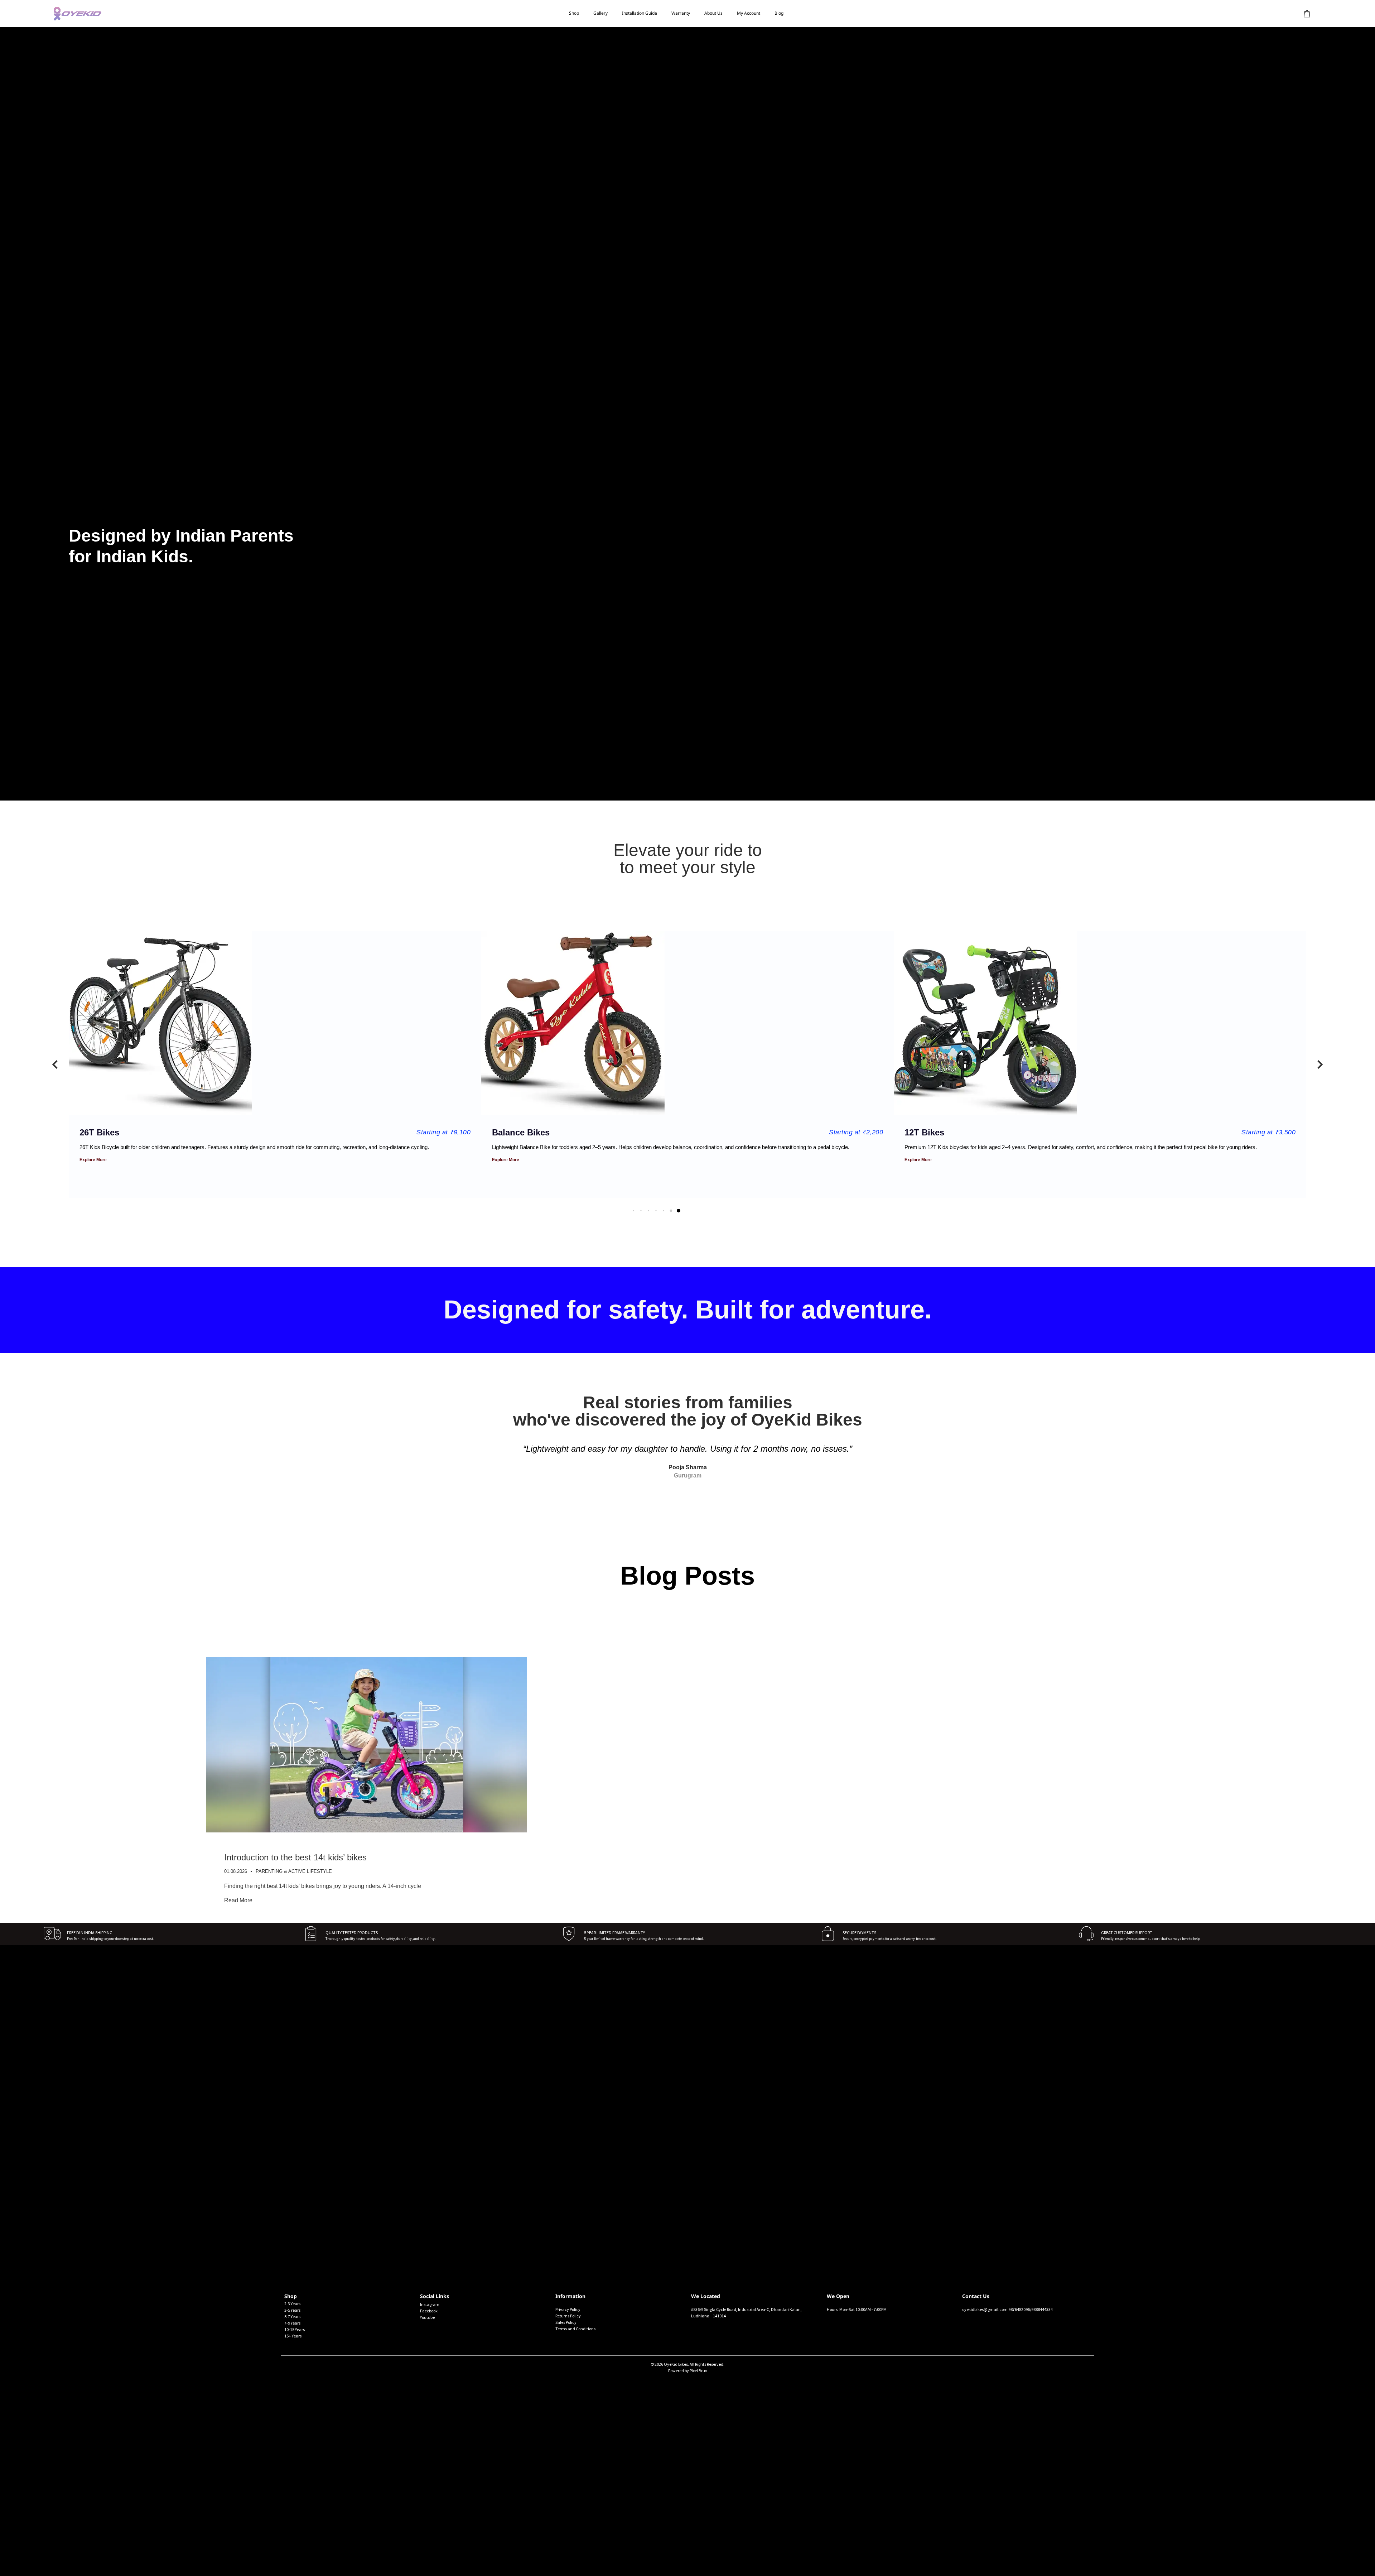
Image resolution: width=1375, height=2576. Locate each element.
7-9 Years (292, 2323)
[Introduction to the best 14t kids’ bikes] (367, 1830)
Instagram (430, 2304)
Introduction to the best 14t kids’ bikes (295, 1857)
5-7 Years (292, 2317)
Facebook (429, 2311)
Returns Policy (568, 2316)
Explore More (101, 1160)
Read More (238, 1900)
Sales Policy (566, 2322)
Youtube (427, 2317)
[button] (55, 1064)
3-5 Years (292, 2310)
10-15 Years (295, 2329)
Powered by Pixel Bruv (688, 2371)
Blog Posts (687, 1576)
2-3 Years (292, 2304)
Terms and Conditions (575, 2329)
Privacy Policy (568, 2309)
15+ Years (293, 2336)
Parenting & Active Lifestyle (294, 1871)
